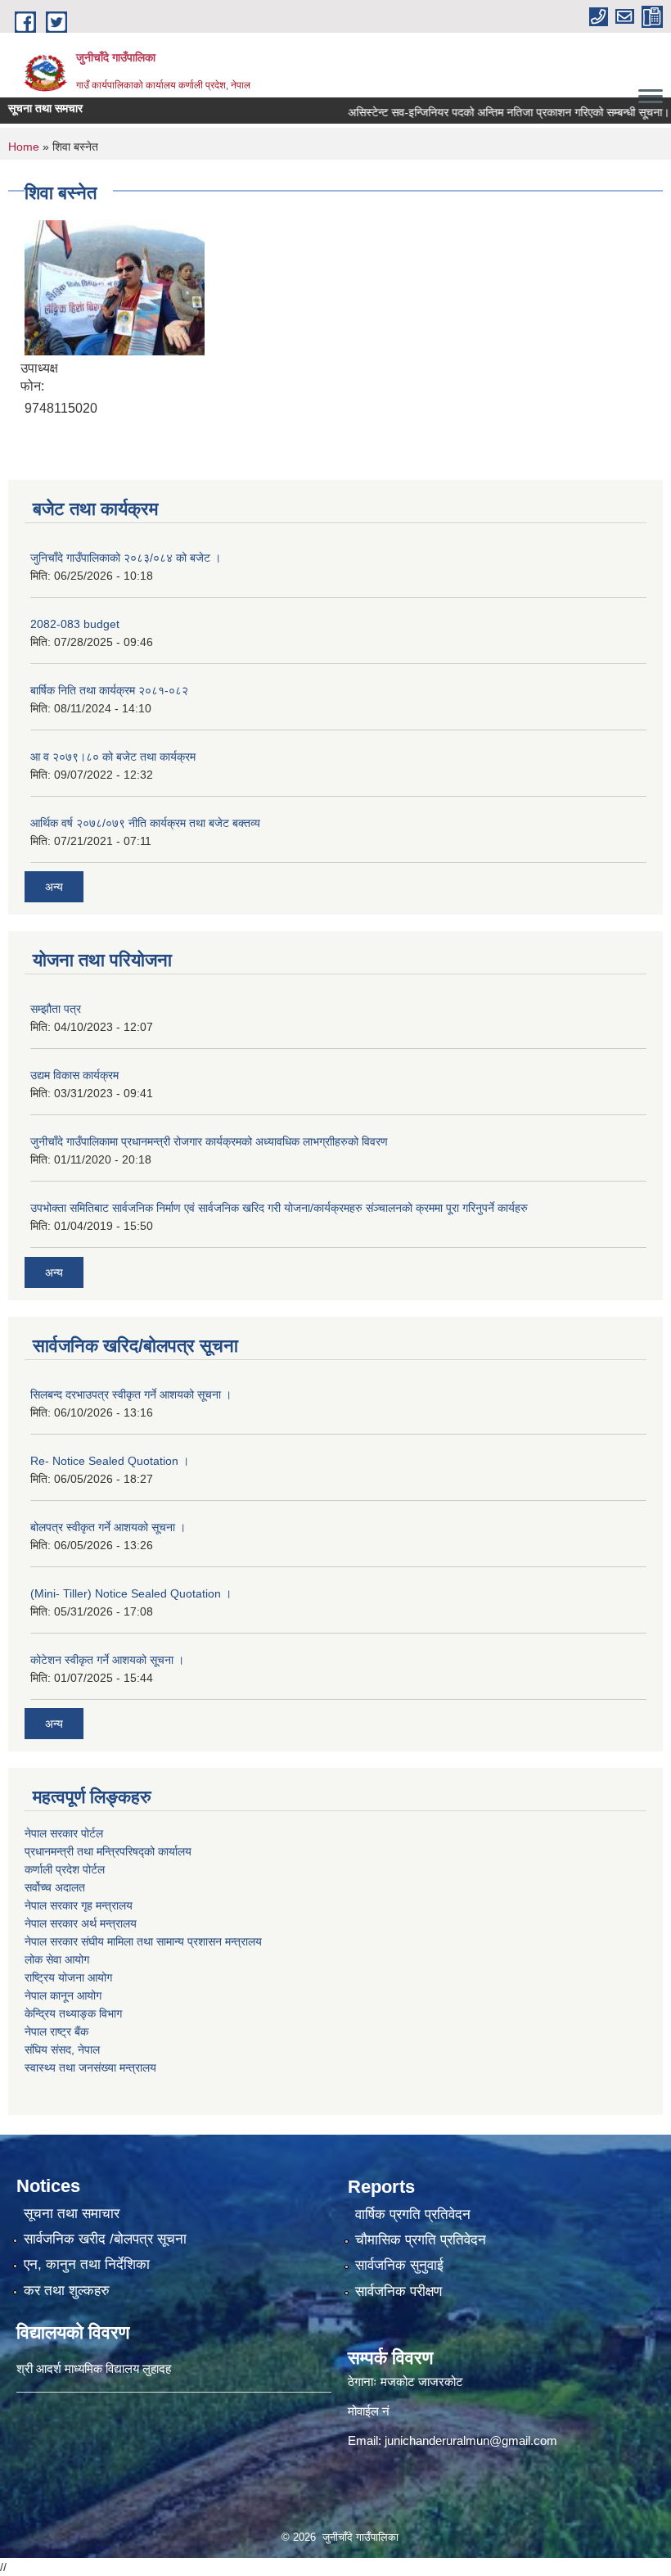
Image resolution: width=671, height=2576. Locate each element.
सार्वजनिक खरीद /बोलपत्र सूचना (105, 2239)
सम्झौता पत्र (56, 1009)
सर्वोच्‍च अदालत (55, 1887)
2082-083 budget (75, 624)
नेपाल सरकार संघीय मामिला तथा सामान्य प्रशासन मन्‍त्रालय (143, 1941)
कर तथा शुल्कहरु (67, 2291)
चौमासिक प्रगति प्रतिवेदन (421, 2240)
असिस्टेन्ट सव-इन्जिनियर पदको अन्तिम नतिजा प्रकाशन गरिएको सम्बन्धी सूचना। (484, 112)
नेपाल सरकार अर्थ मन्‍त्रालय (81, 1923)
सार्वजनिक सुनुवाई (399, 2265)
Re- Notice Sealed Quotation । (110, 1461)
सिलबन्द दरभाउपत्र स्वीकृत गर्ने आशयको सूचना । (131, 1394)
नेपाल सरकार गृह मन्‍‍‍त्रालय (79, 1905)
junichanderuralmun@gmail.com (471, 2440)
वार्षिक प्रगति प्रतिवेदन (413, 2214)
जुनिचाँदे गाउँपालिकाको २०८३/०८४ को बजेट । (126, 558)
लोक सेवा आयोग (57, 1959)
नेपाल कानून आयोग (63, 1995)
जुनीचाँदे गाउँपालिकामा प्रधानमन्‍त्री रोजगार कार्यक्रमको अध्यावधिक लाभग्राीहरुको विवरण (209, 1141)
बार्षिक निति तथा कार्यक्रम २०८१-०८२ (109, 690)
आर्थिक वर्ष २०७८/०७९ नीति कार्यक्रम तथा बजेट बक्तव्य (145, 823)
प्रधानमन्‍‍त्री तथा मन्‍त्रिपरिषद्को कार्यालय (108, 1851)
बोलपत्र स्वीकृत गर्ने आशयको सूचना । (108, 1527)
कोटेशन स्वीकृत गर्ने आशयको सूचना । (107, 1660)
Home (24, 147)
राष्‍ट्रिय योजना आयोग (68, 1977)
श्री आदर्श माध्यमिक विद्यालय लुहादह (94, 2368)
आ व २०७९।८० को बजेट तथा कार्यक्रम (113, 757)
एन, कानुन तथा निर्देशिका (87, 2264)
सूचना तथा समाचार (72, 2214)
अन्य (54, 887)
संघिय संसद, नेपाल (62, 2050)
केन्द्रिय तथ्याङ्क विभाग (73, 2013)
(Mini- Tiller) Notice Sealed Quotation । (131, 1593)
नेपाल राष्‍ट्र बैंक (56, 2031)
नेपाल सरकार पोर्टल (64, 1833)
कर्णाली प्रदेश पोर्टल (65, 1869)
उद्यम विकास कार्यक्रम (74, 1075)
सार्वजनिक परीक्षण (399, 2291)
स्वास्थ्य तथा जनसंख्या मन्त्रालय (90, 2068)
